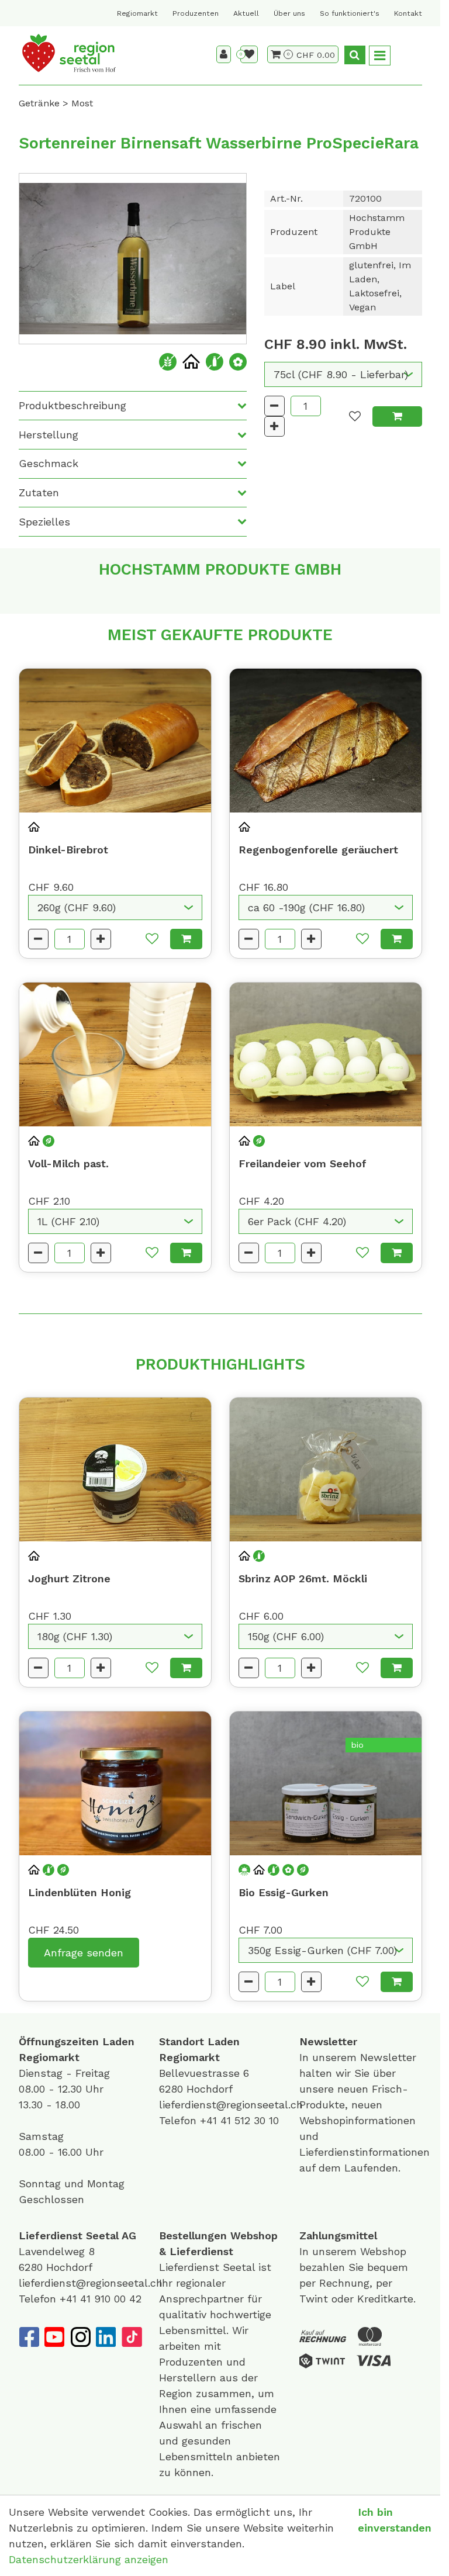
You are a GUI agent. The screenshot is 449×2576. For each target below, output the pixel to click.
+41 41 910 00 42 (101, 2299)
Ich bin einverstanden (395, 2520)
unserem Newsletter (366, 2057)
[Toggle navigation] (380, 56)
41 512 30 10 (250, 2120)
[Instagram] (80, 2337)
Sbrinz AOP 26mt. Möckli (303, 1579)
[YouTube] (54, 2337)
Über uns (289, 13)
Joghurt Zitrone (69, 1579)
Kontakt (408, 13)
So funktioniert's (350, 13)
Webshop (254, 2236)
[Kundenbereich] (224, 54)
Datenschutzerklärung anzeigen (89, 2559)
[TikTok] (132, 2337)
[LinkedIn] (106, 2337)
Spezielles (44, 522)
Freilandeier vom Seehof (303, 1163)
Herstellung (49, 435)
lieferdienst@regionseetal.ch (231, 2105)
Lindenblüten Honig (80, 1892)
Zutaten (39, 492)
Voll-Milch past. (68, 1163)
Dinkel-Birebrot (68, 850)
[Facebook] (29, 2337)
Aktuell (246, 13)
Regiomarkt (137, 13)
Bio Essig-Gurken (284, 1892)
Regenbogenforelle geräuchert (318, 850)
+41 (210, 2120)
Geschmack (49, 463)
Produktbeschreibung (72, 405)
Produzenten (196, 13)
